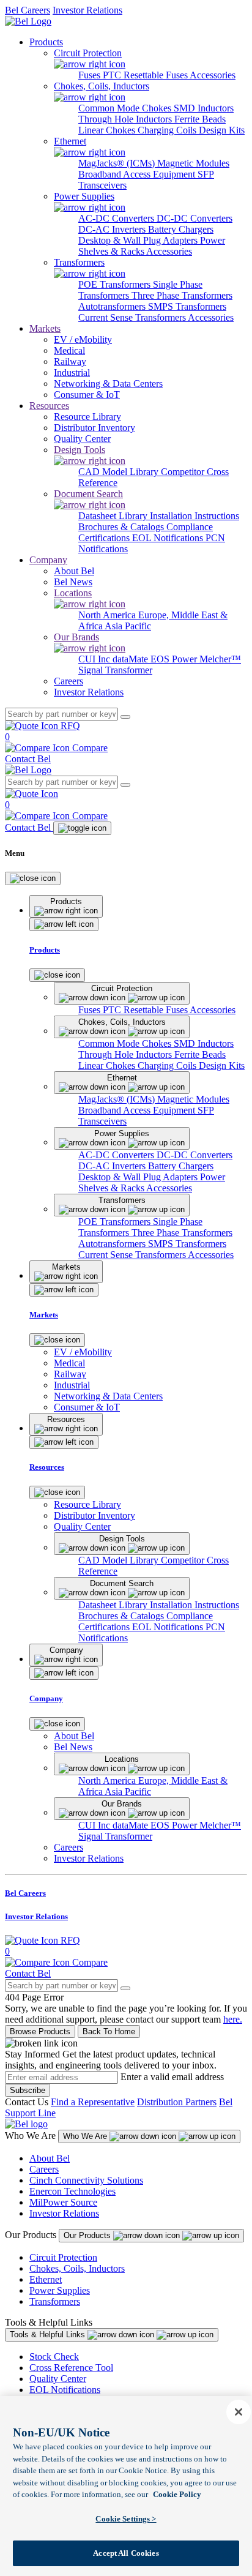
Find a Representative (93, 2102)
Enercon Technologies (72, 2191)
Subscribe (28, 2090)
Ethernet (46, 2279)
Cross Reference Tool (71, 2368)
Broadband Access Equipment (138, 174)
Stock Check (54, 2357)
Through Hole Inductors (126, 119)
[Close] (33, 878)
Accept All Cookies (126, 2553)
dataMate (132, 659)
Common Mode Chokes (126, 108)
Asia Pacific (128, 626)
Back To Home (109, 2031)
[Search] (125, 717)
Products (46, 42)
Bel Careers (28, 10)
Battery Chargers (181, 229)
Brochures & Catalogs (122, 527)
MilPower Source (63, 2202)
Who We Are (86, 2136)
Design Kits (222, 130)
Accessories (213, 75)
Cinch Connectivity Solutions (86, 2180)
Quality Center (58, 2379)
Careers (44, 2169)
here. (233, 2019)
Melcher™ (220, 659)
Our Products (88, 2235)
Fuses (91, 75)
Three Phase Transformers (182, 295)
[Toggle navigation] (82, 828)
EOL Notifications (169, 538)
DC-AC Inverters (113, 229)
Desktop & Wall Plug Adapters (139, 240)
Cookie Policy (177, 2494)
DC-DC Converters (195, 218)
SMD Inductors (204, 108)
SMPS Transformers (187, 306)
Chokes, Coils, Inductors (77, 2268)
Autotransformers (113, 306)
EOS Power (175, 659)
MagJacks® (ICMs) (118, 163)
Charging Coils (168, 130)
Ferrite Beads (200, 119)
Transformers (55, 2301)
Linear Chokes (108, 130)
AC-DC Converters (117, 218)
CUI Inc (95, 659)
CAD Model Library (120, 472)
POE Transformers (116, 284)
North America (108, 615)
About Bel (50, 2158)
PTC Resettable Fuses (146, 75)
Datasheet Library (114, 516)
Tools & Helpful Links (49, 2334)
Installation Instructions (195, 516)
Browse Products (40, 2031)
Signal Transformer (115, 670)
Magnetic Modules (193, 163)
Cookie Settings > (126, 2519)
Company (48, 560)
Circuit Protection (63, 2257)
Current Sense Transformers (133, 317)
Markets (45, 328)
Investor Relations (87, 10)
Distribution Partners (177, 2102)
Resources (49, 406)
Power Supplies (60, 2290)
